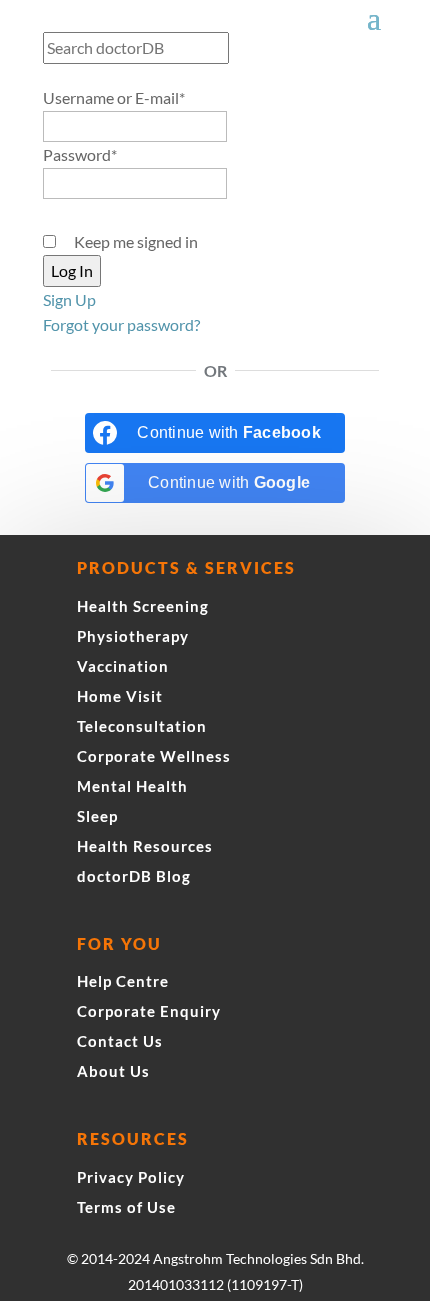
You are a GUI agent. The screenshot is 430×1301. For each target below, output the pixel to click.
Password (80, 154)
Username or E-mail (114, 97)
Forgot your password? (121, 324)
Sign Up (69, 299)
